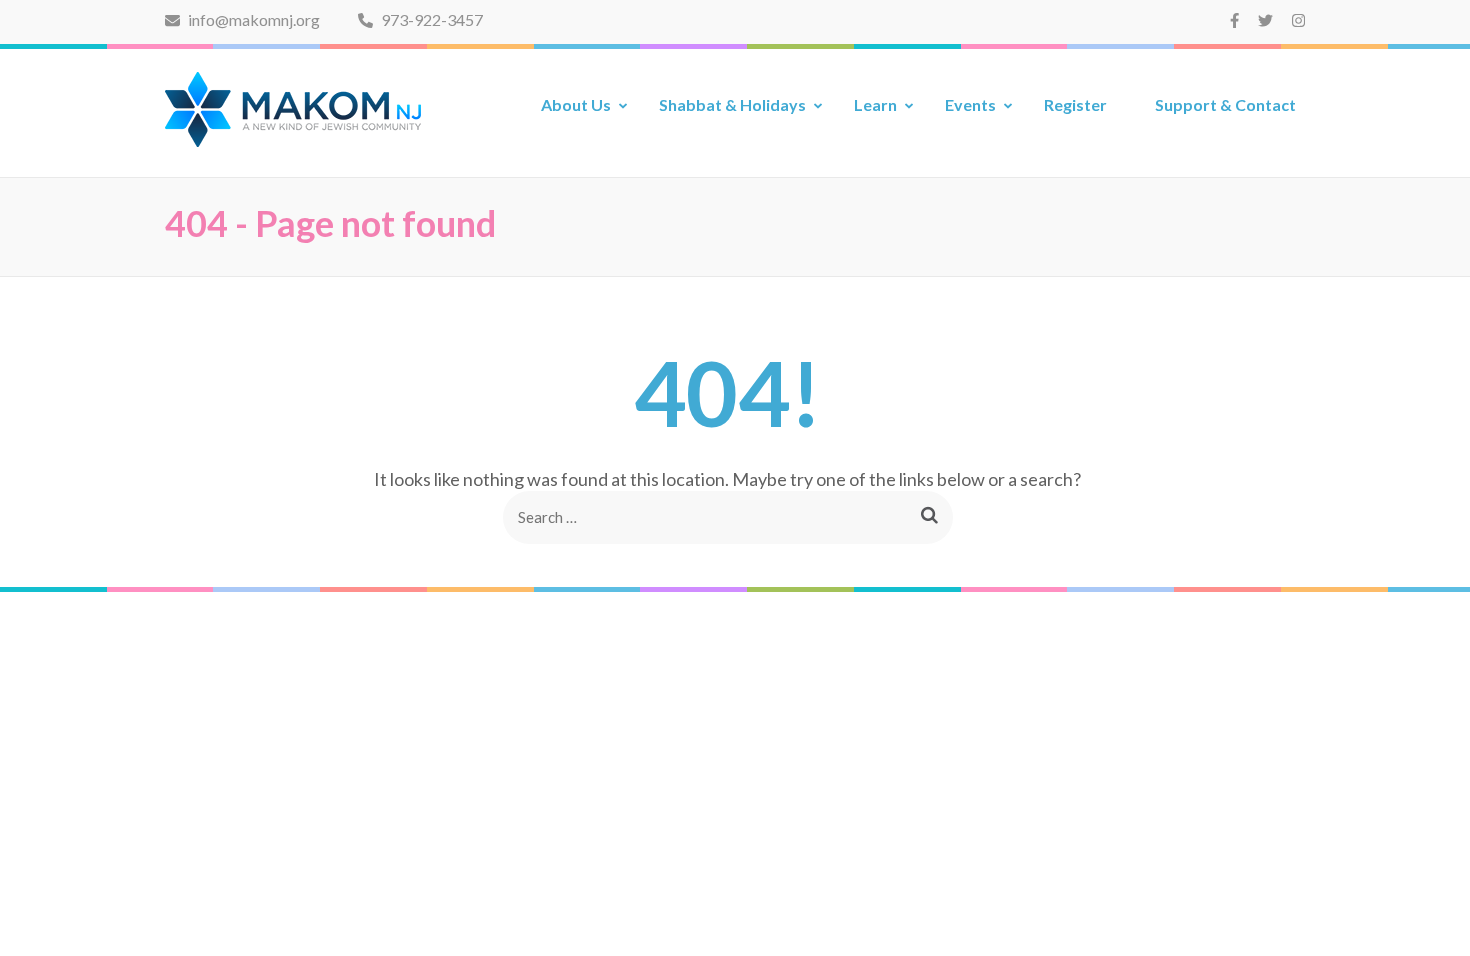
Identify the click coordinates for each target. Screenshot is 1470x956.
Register (1075, 104)
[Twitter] (1265, 20)
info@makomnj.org (252, 19)
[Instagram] (1298, 20)
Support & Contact (1225, 104)
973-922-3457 (430, 19)
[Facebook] (1234, 20)
